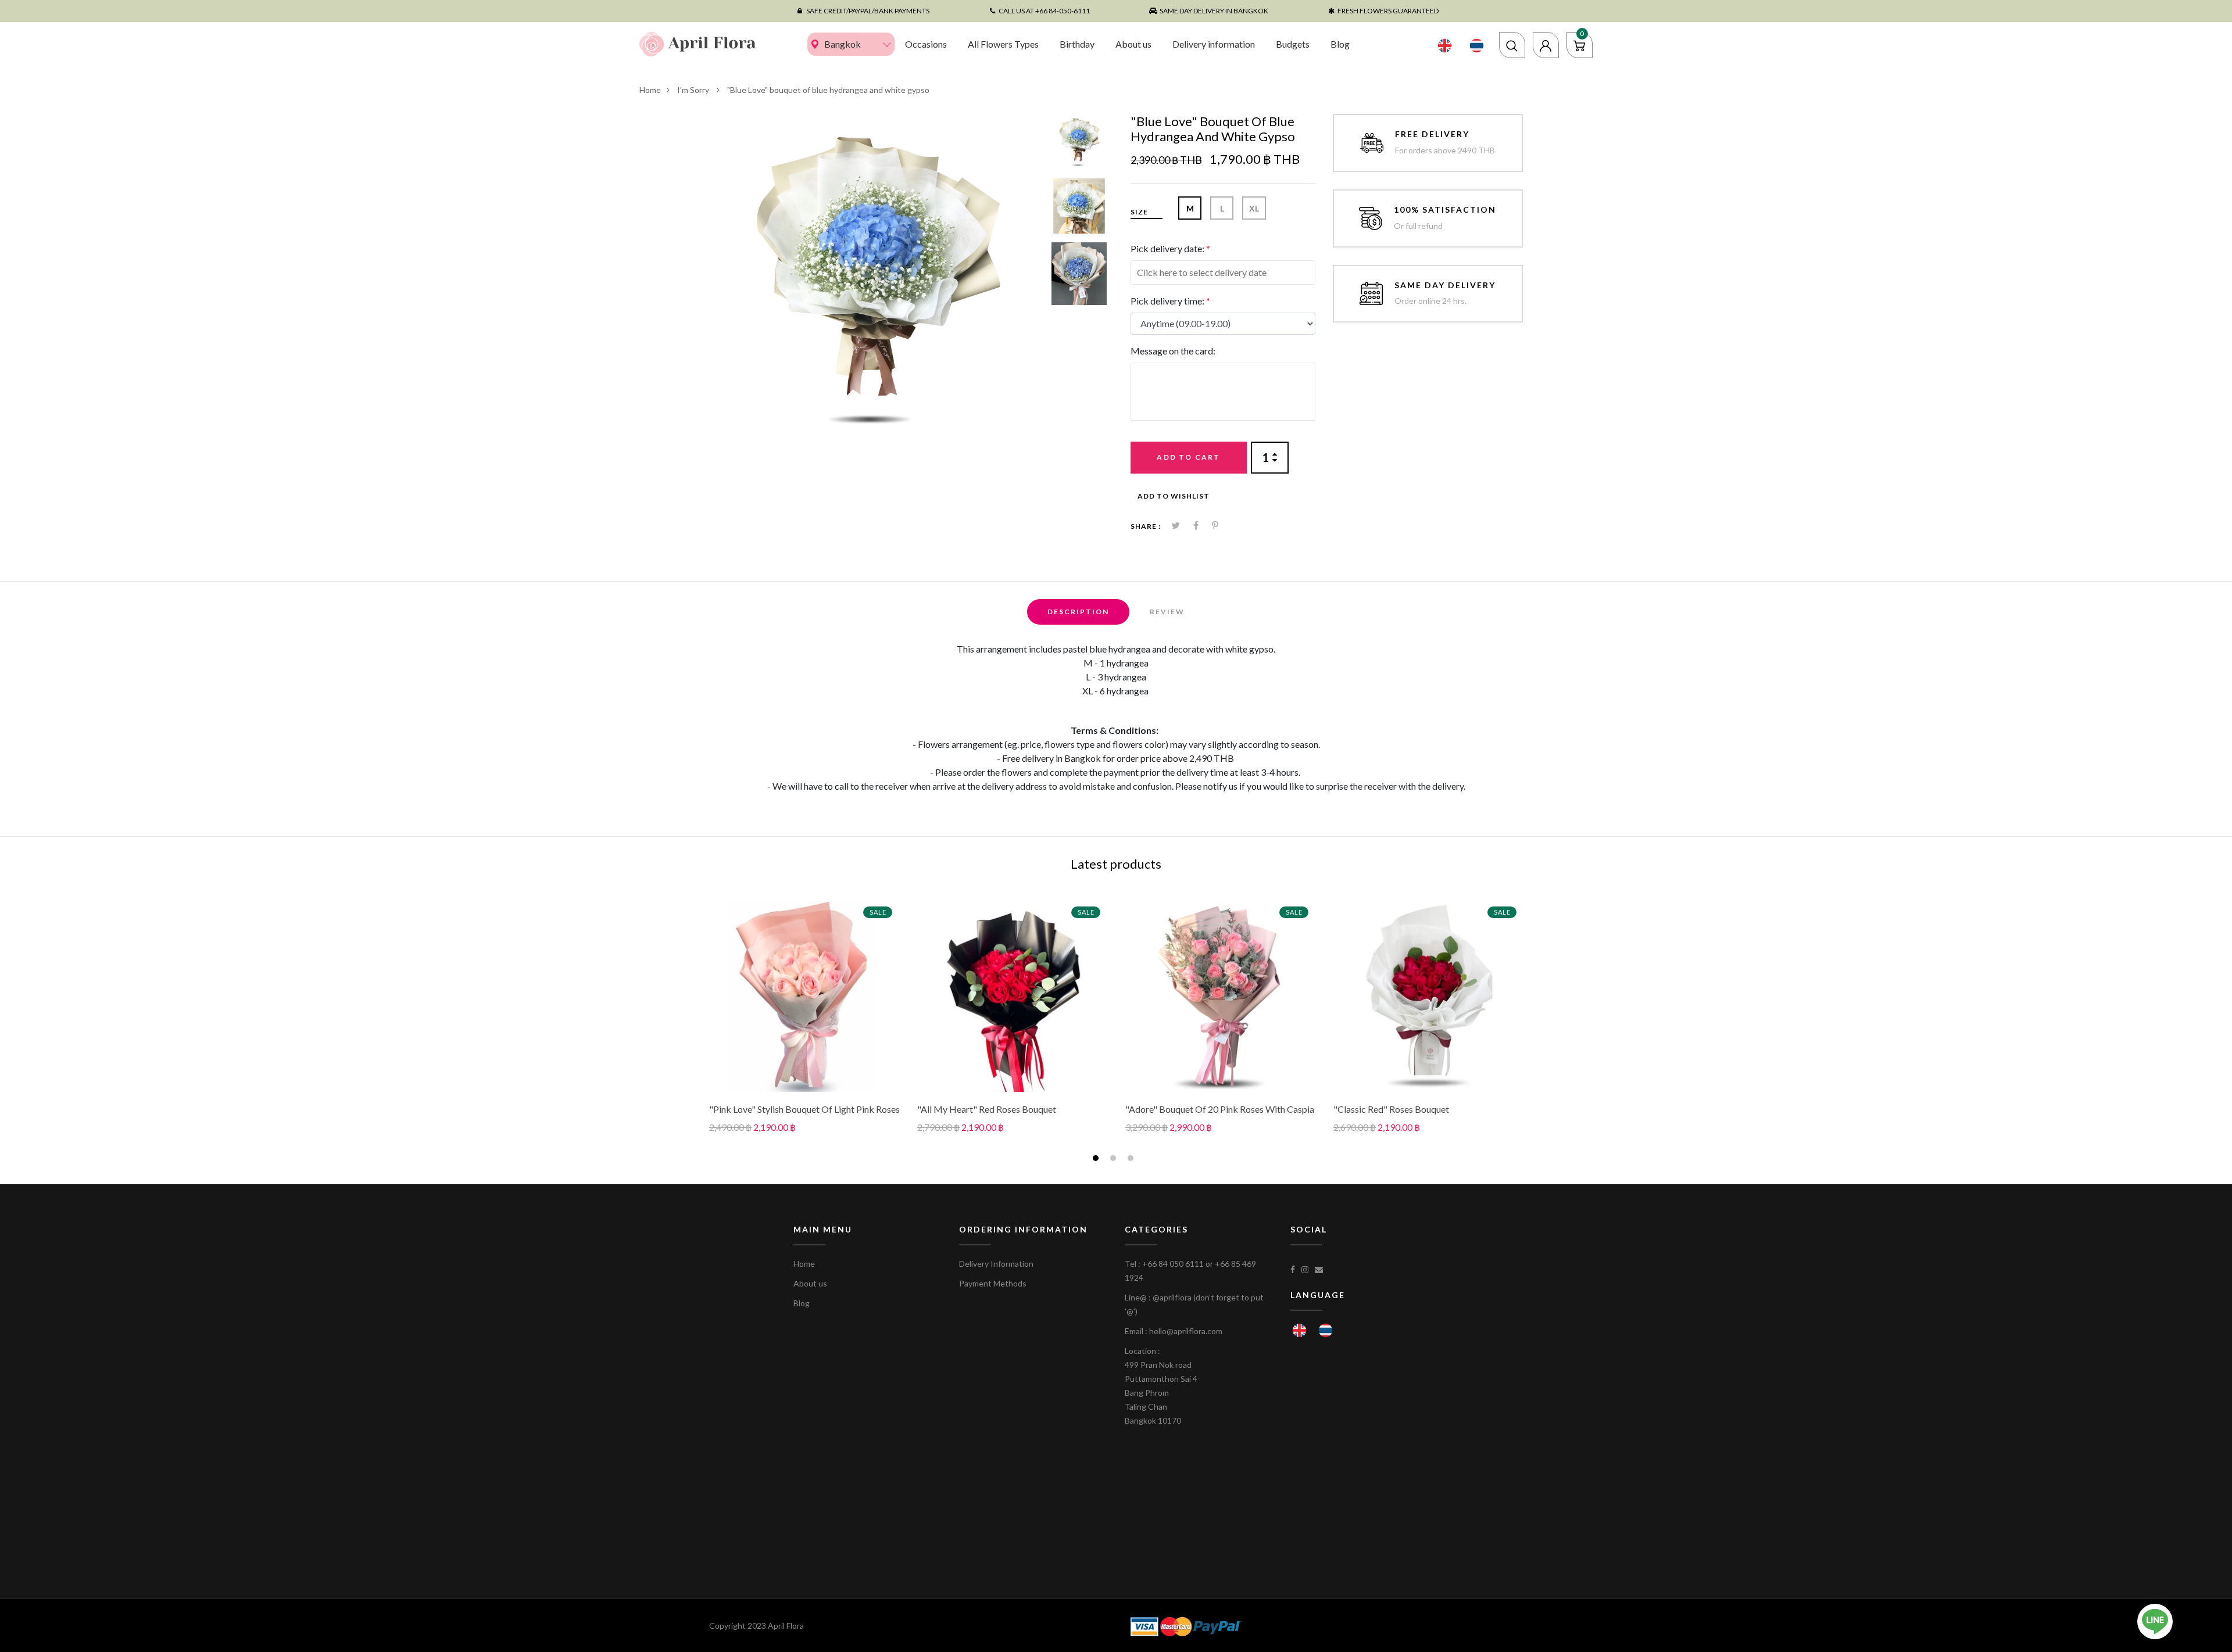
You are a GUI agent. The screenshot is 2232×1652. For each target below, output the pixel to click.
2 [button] (1115, 1160)
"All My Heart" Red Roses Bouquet (987, 1109)
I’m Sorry (694, 90)
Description (1078, 612)
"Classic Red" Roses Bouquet (1391, 1109)
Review (1167, 612)
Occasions (926, 44)
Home (650, 90)
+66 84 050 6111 (1173, 1264)
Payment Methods (993, 1283)
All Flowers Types (1003, 44)
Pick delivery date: (1170, 248)
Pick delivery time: (1170, 301)
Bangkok (843, 44)
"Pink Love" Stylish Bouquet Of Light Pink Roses (804, 1109)
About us (1133, 44)
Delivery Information (996, 1264)
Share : (1146, 526)
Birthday (1077, 44)
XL (1254, 208)
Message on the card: (1173, 351)
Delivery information (1214, 44)
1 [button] (1097, 1160)
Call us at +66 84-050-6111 (1044, 11)
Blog (1340, 44)
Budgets (1293, 44)
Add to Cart (1188, 457)
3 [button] (1132, 1160)
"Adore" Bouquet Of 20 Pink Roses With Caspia (1220, 1109)
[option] (876, 281)
